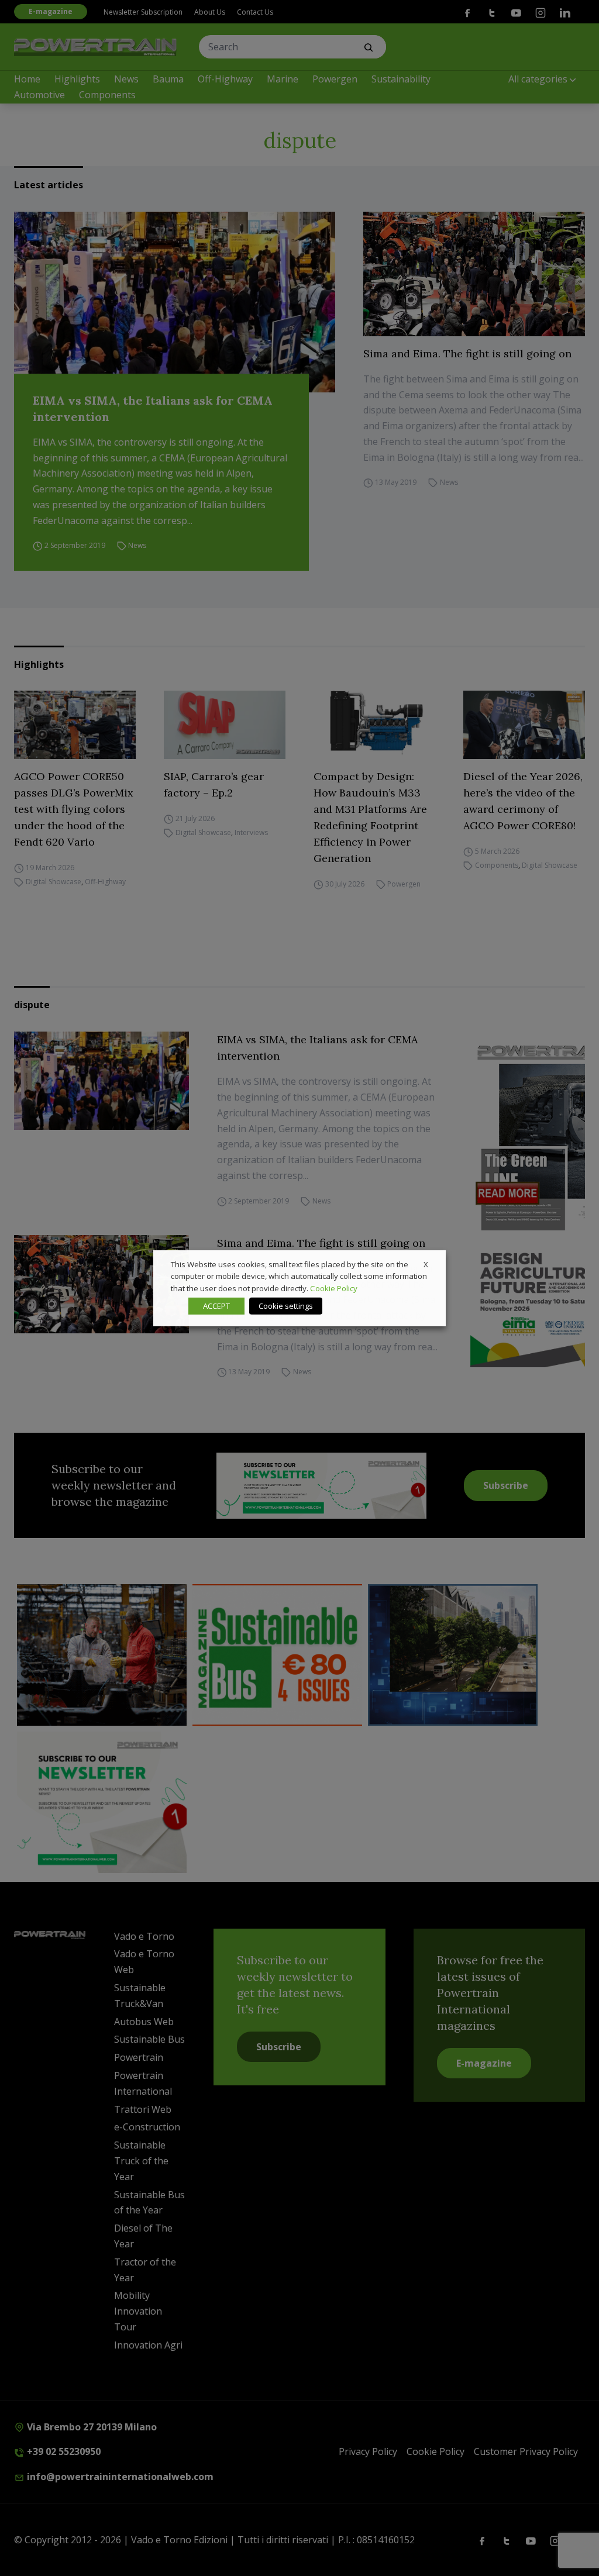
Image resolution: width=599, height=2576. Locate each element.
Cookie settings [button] (286, 1306)
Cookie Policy (334, 1288)
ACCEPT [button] (216, 1306)
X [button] (426, 1264)
